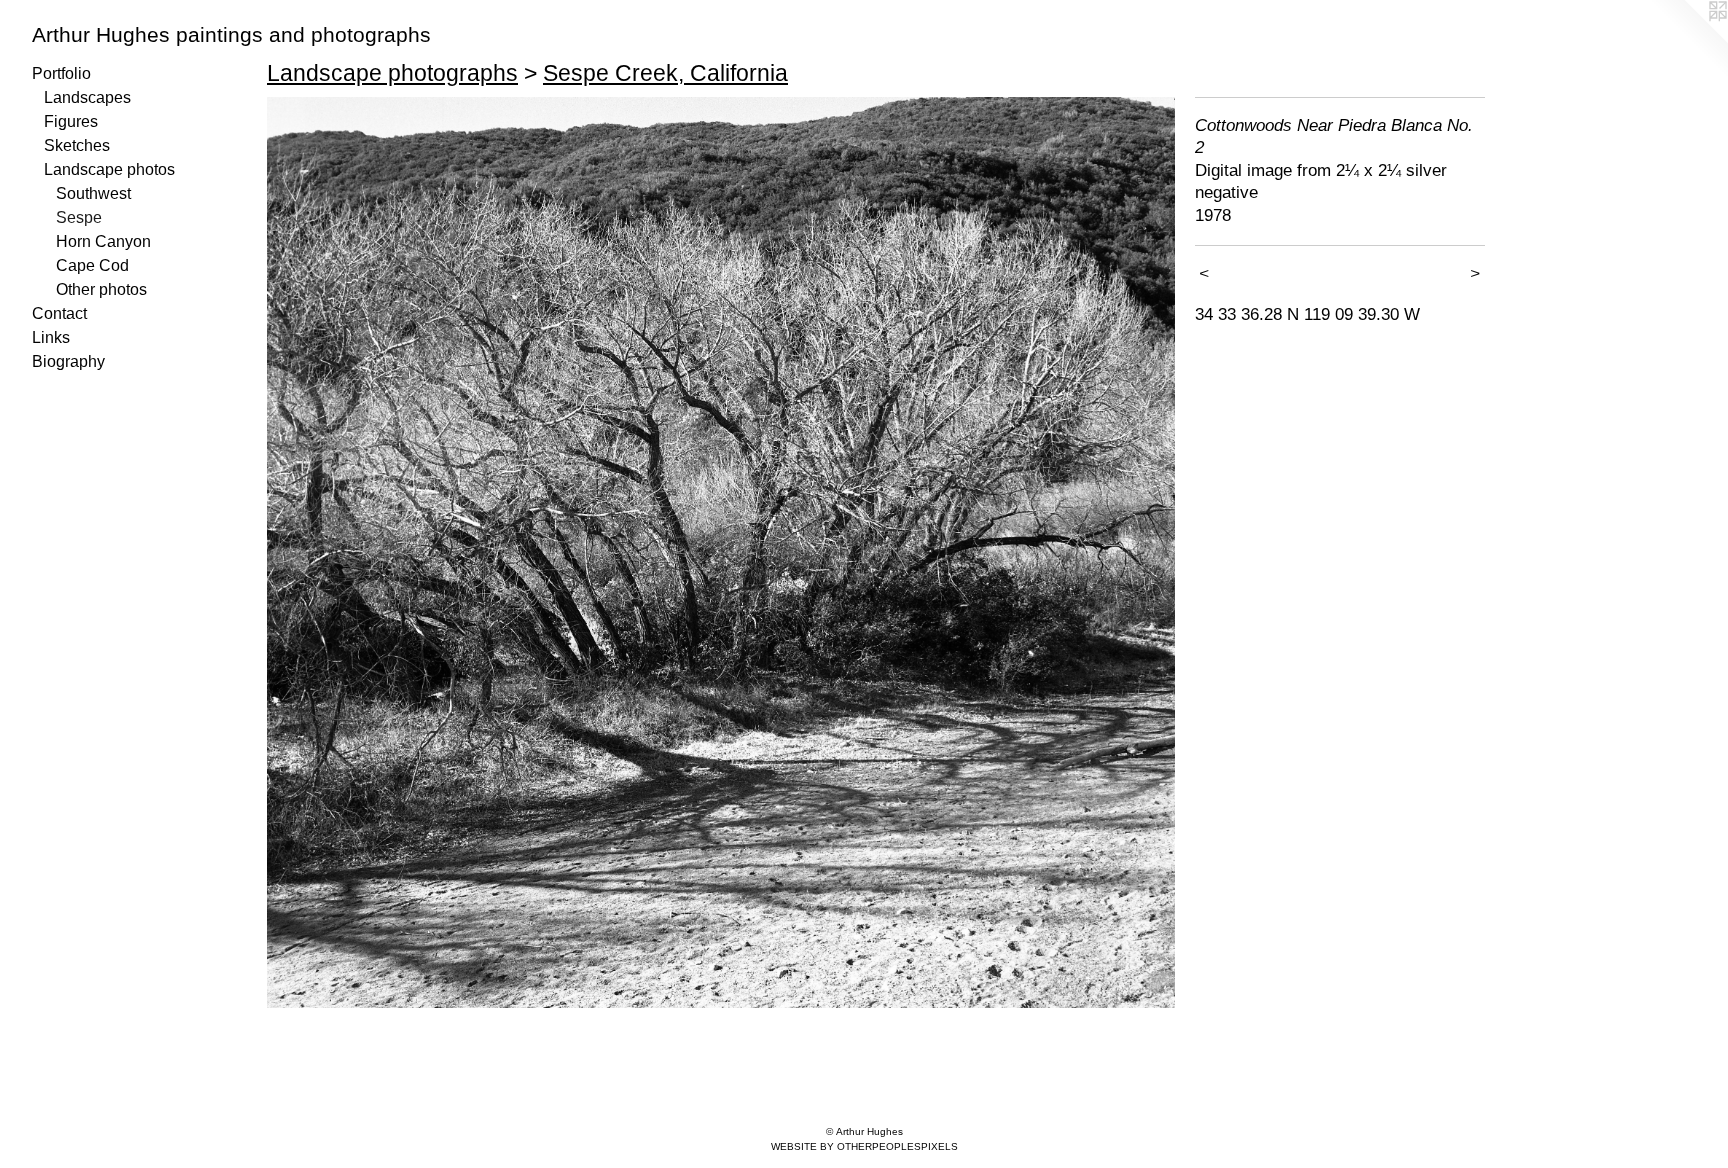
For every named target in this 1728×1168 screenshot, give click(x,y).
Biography (68, 361)
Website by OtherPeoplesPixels (864, 1146)
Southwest (93, 193)
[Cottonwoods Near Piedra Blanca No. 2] (721, 552)
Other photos (101, 289)
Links (51, 337)
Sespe (79, 217)
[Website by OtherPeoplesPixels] (1688, 40)
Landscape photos (109, 169)
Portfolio (61, 73)
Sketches (77, 145)
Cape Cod (92, 265)
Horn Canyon (103, 241)
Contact (59, 313)
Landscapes (87, 97)
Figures (71, 121)
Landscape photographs (392, 73)
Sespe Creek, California (665, 73)
